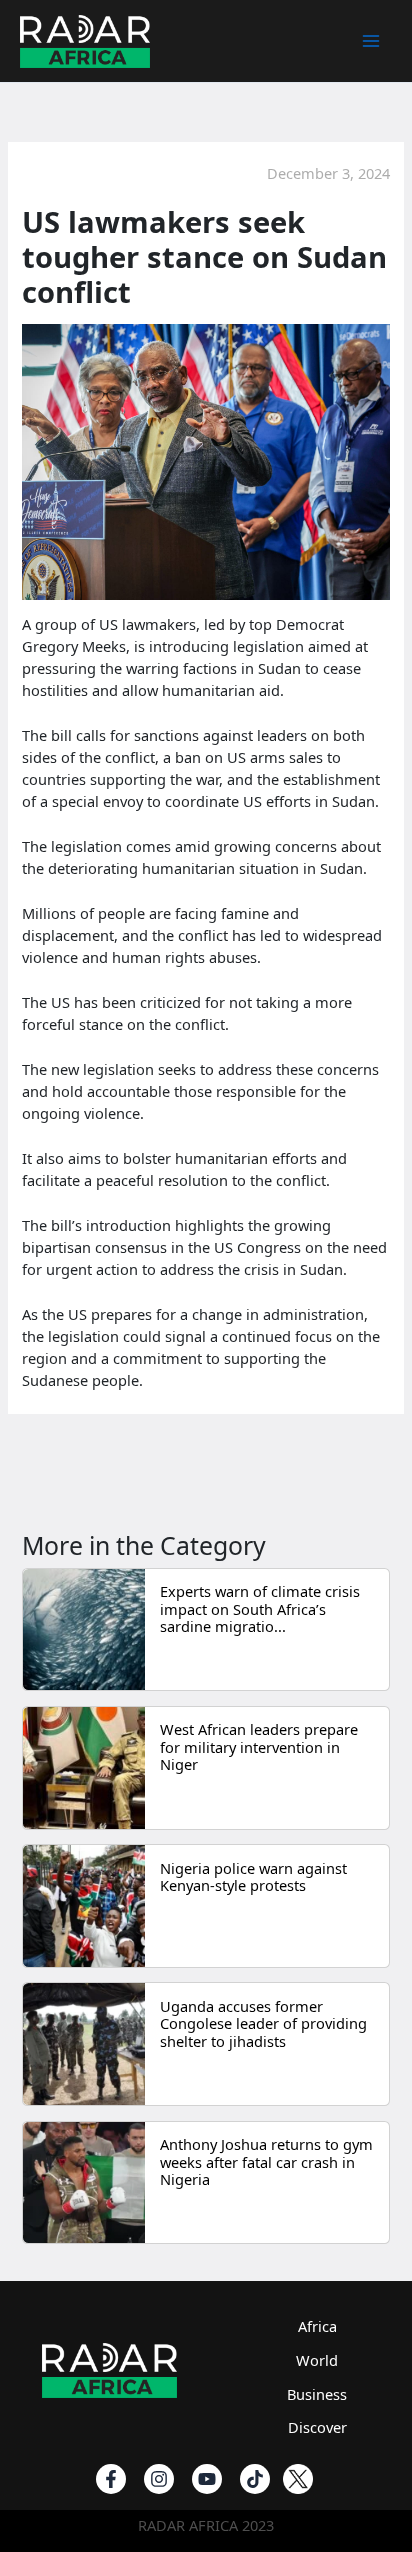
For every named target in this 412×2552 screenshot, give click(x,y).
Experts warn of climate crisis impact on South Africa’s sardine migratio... (260, 1608)
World (317, 2360)
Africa (317, 2326)
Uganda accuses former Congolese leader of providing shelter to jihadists (263, 2023)
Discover (317, 2427)
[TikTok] (255, 2479)
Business (317, 2394)
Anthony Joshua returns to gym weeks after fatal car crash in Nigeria (266, 2161)
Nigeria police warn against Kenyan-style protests (253, 1877)
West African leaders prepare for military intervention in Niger (259, 1746)
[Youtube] (207, 2479)
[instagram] (159, 2479)
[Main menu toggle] (371, 41)
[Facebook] (111, 2479)
